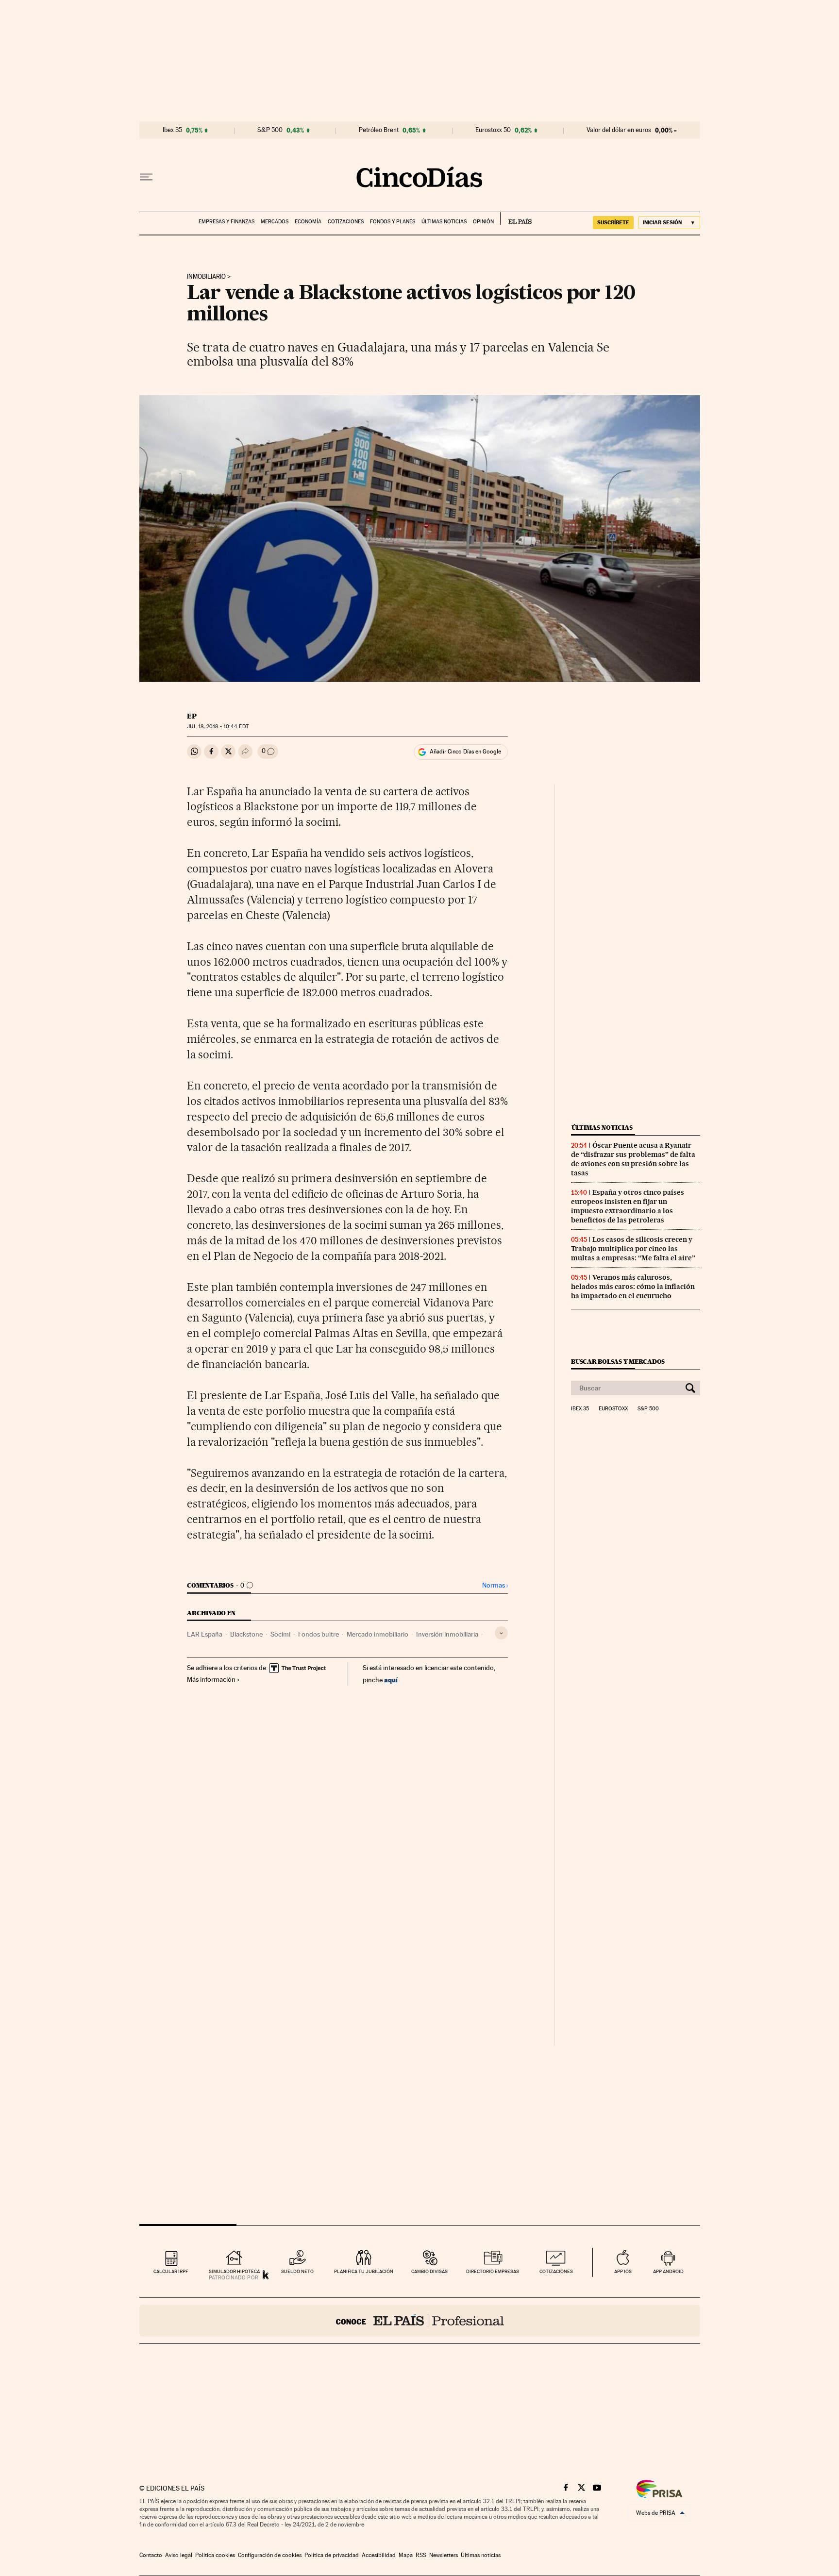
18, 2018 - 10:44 (218, 727)
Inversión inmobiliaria (447, 1634)
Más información (211, 1679)
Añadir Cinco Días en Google (465, 752)
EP (192, 716)
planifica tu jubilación (364, 2271)
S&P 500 (270, 130)
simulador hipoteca (234, 2271)
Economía (308, 222)
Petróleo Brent (379, 130)
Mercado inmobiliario (378, 1634)
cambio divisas (429, 2271)
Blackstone (246, 1634)
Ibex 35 (172, 130)
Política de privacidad (332, 2555)
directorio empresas (493, 2271)
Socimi (280, 1634)
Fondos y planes (393, 222)
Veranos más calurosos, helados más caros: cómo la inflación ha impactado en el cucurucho (633, 1287)
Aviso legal (179, 2555)
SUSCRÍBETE (613, 222)
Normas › (495, 1585)
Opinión (483, 222)
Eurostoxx (613, 1409)
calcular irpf (171, 2271)
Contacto (151, 2555)
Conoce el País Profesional (420, 2321)
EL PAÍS (516, 218)
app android (668, 2271)
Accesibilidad (379, 2555)
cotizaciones (556, 2271)
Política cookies (215, 2555)
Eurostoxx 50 (493, 130)
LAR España (205, 1634)
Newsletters (444, 2555)
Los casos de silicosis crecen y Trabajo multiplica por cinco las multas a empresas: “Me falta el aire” (633, 1249)
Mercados (275, 222)
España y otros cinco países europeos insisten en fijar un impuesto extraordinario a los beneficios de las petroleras (628, 1206)
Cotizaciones (346, 222)
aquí (391, 1680)
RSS (421, 2555)
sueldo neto (297, 2271)
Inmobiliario (206, 277)
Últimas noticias (444, 222)
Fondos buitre (319, 1634)
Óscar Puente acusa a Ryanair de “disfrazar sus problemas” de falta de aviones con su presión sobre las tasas (633, 1159)
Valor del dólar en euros (619, 130)
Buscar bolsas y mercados (618, 1362)
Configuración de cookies (270, 2555)
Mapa (406, 2555)
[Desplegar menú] (146, 177)
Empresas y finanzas (227, 222)
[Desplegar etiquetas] (501, 1633)
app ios (623, 2271)
